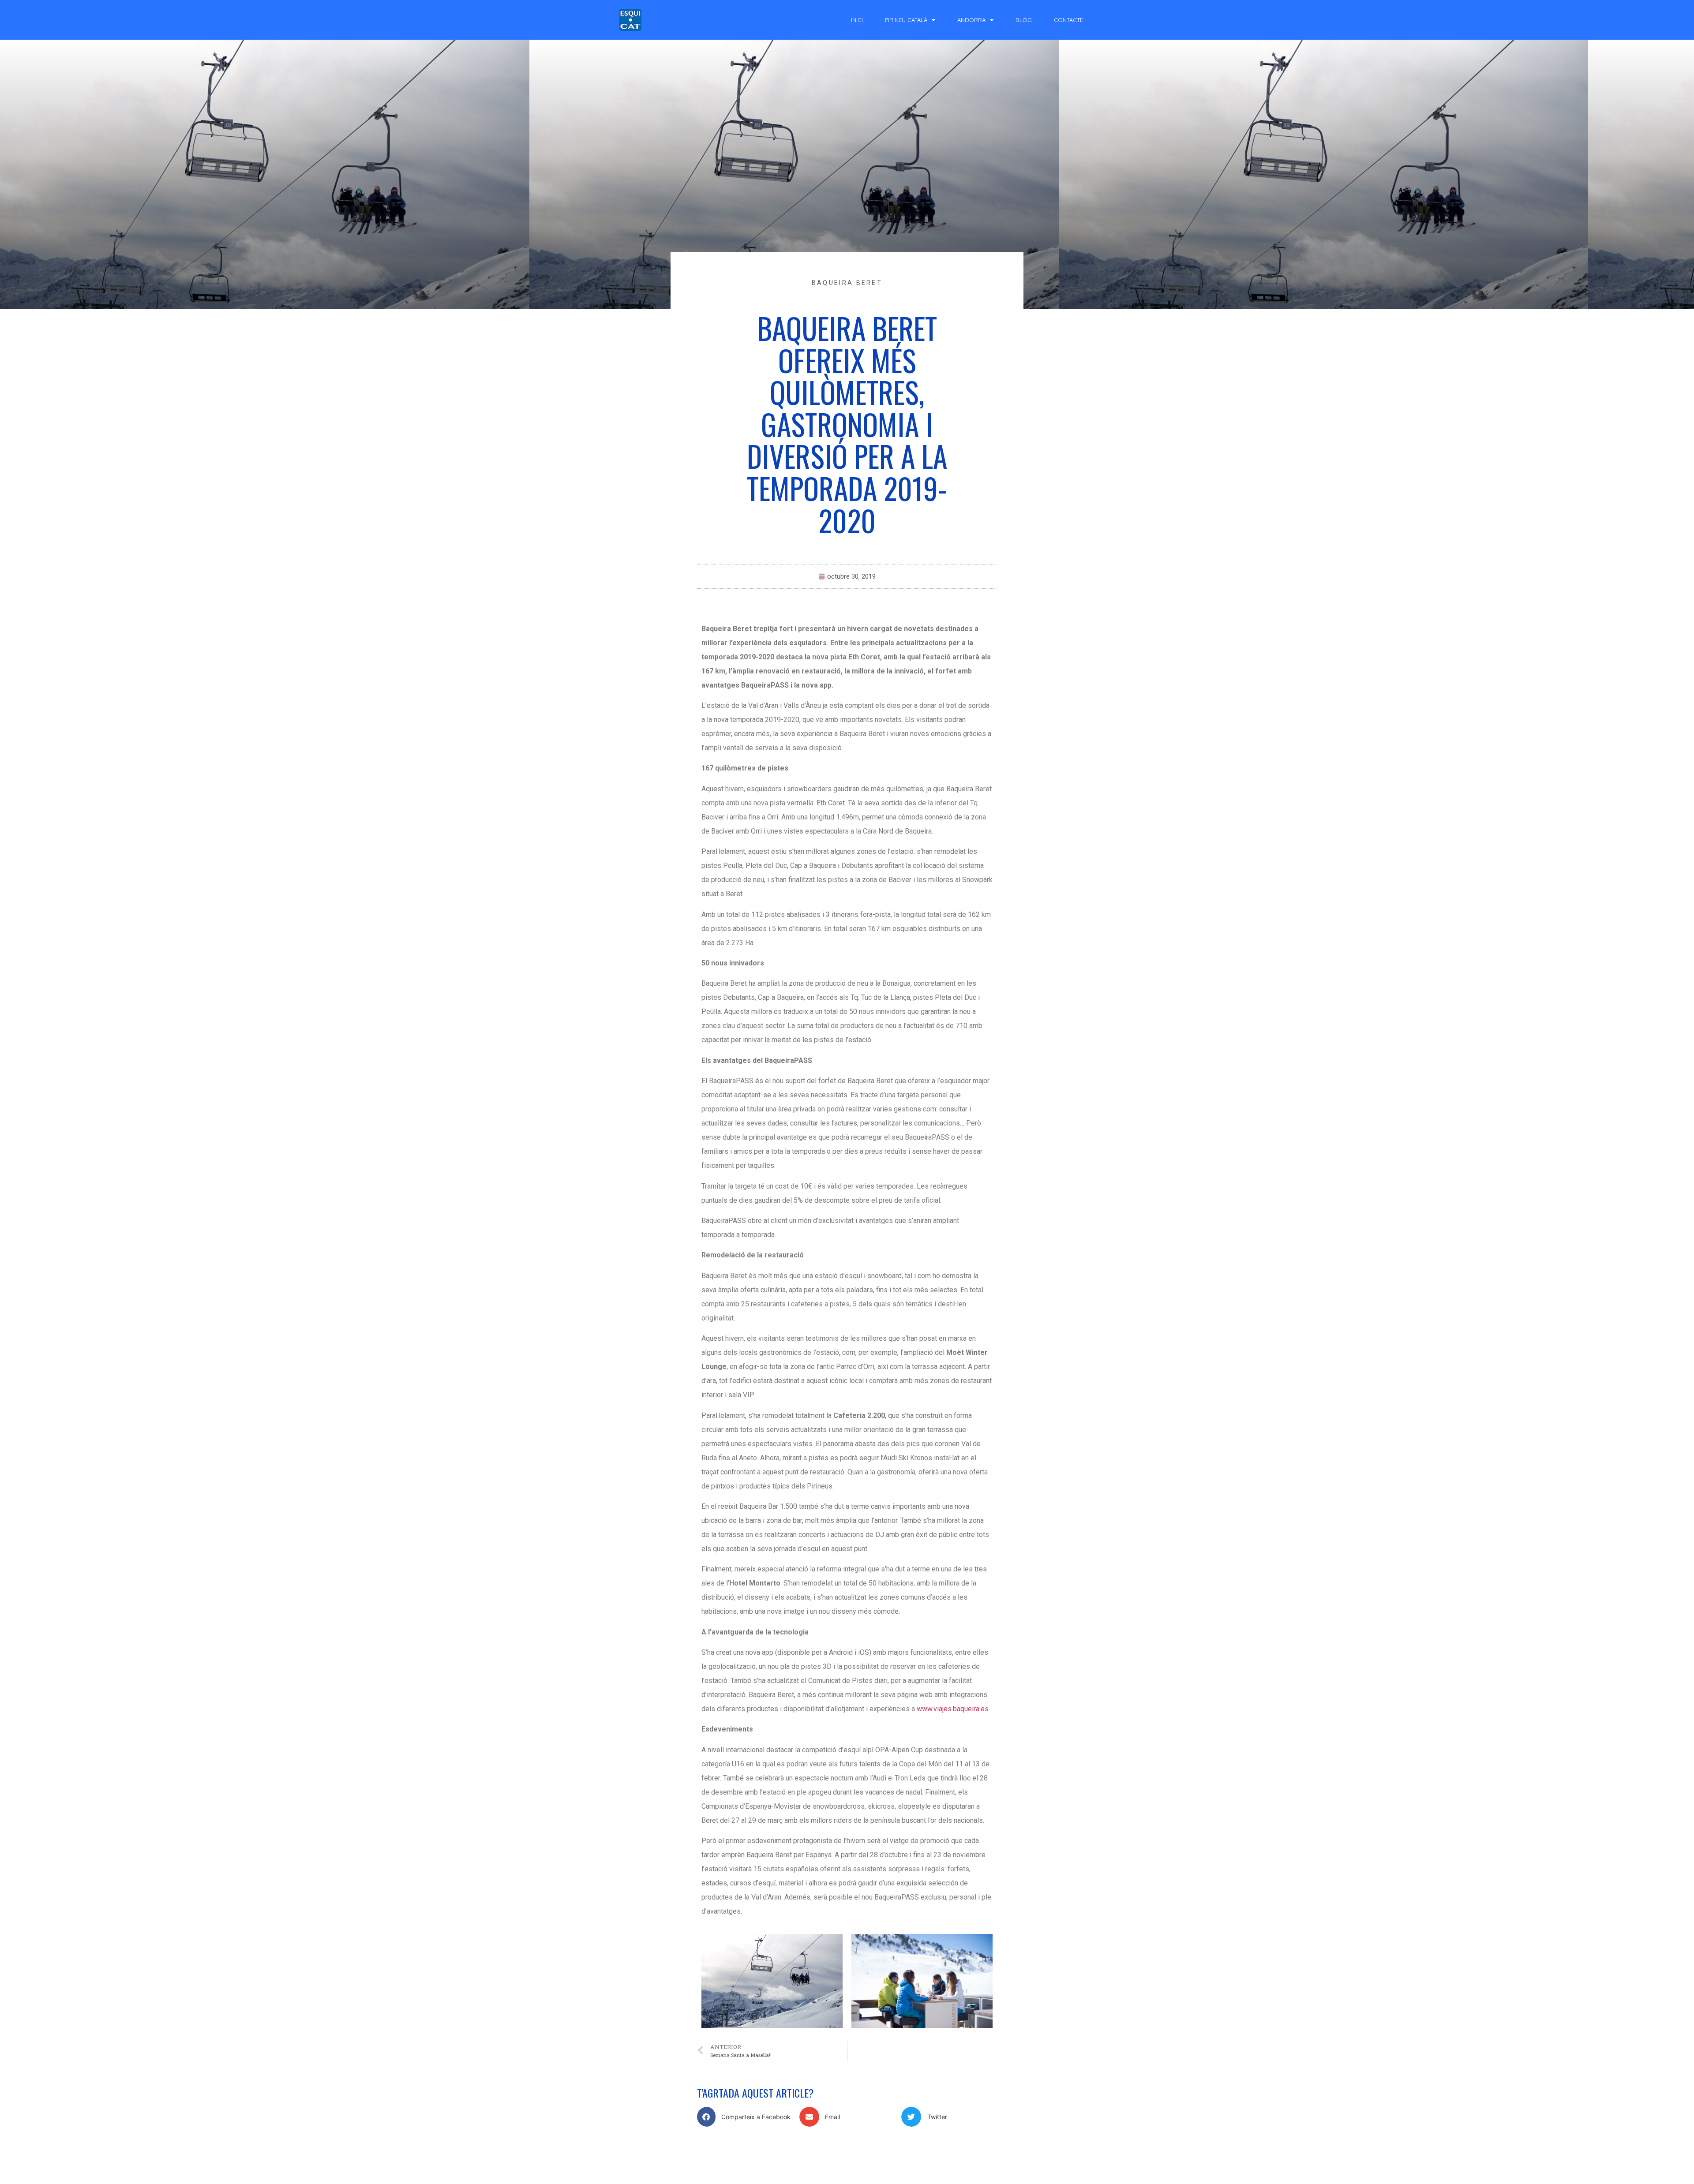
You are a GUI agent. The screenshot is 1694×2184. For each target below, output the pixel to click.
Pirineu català (906, 20)
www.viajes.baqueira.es (953, 1709)
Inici (857, 20)
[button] (745, 2117)
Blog (1024, 20)
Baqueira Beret (847, 283)
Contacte (1068, 20)
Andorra (971, 20)
